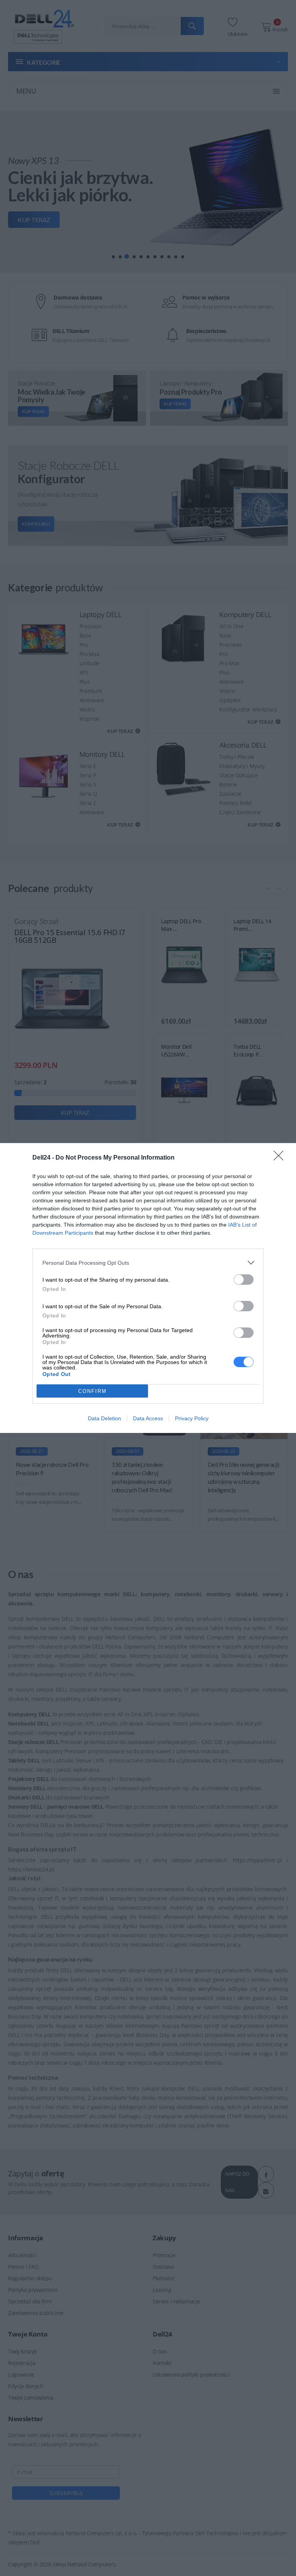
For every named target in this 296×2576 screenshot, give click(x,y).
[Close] (281, 1158)
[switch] (244, 1280)
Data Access (148, 1418)
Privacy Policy (192, 1418)
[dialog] (148, 1288)
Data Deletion (104, 1418)
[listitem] (148, 1263)
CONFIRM (92, 1391)
